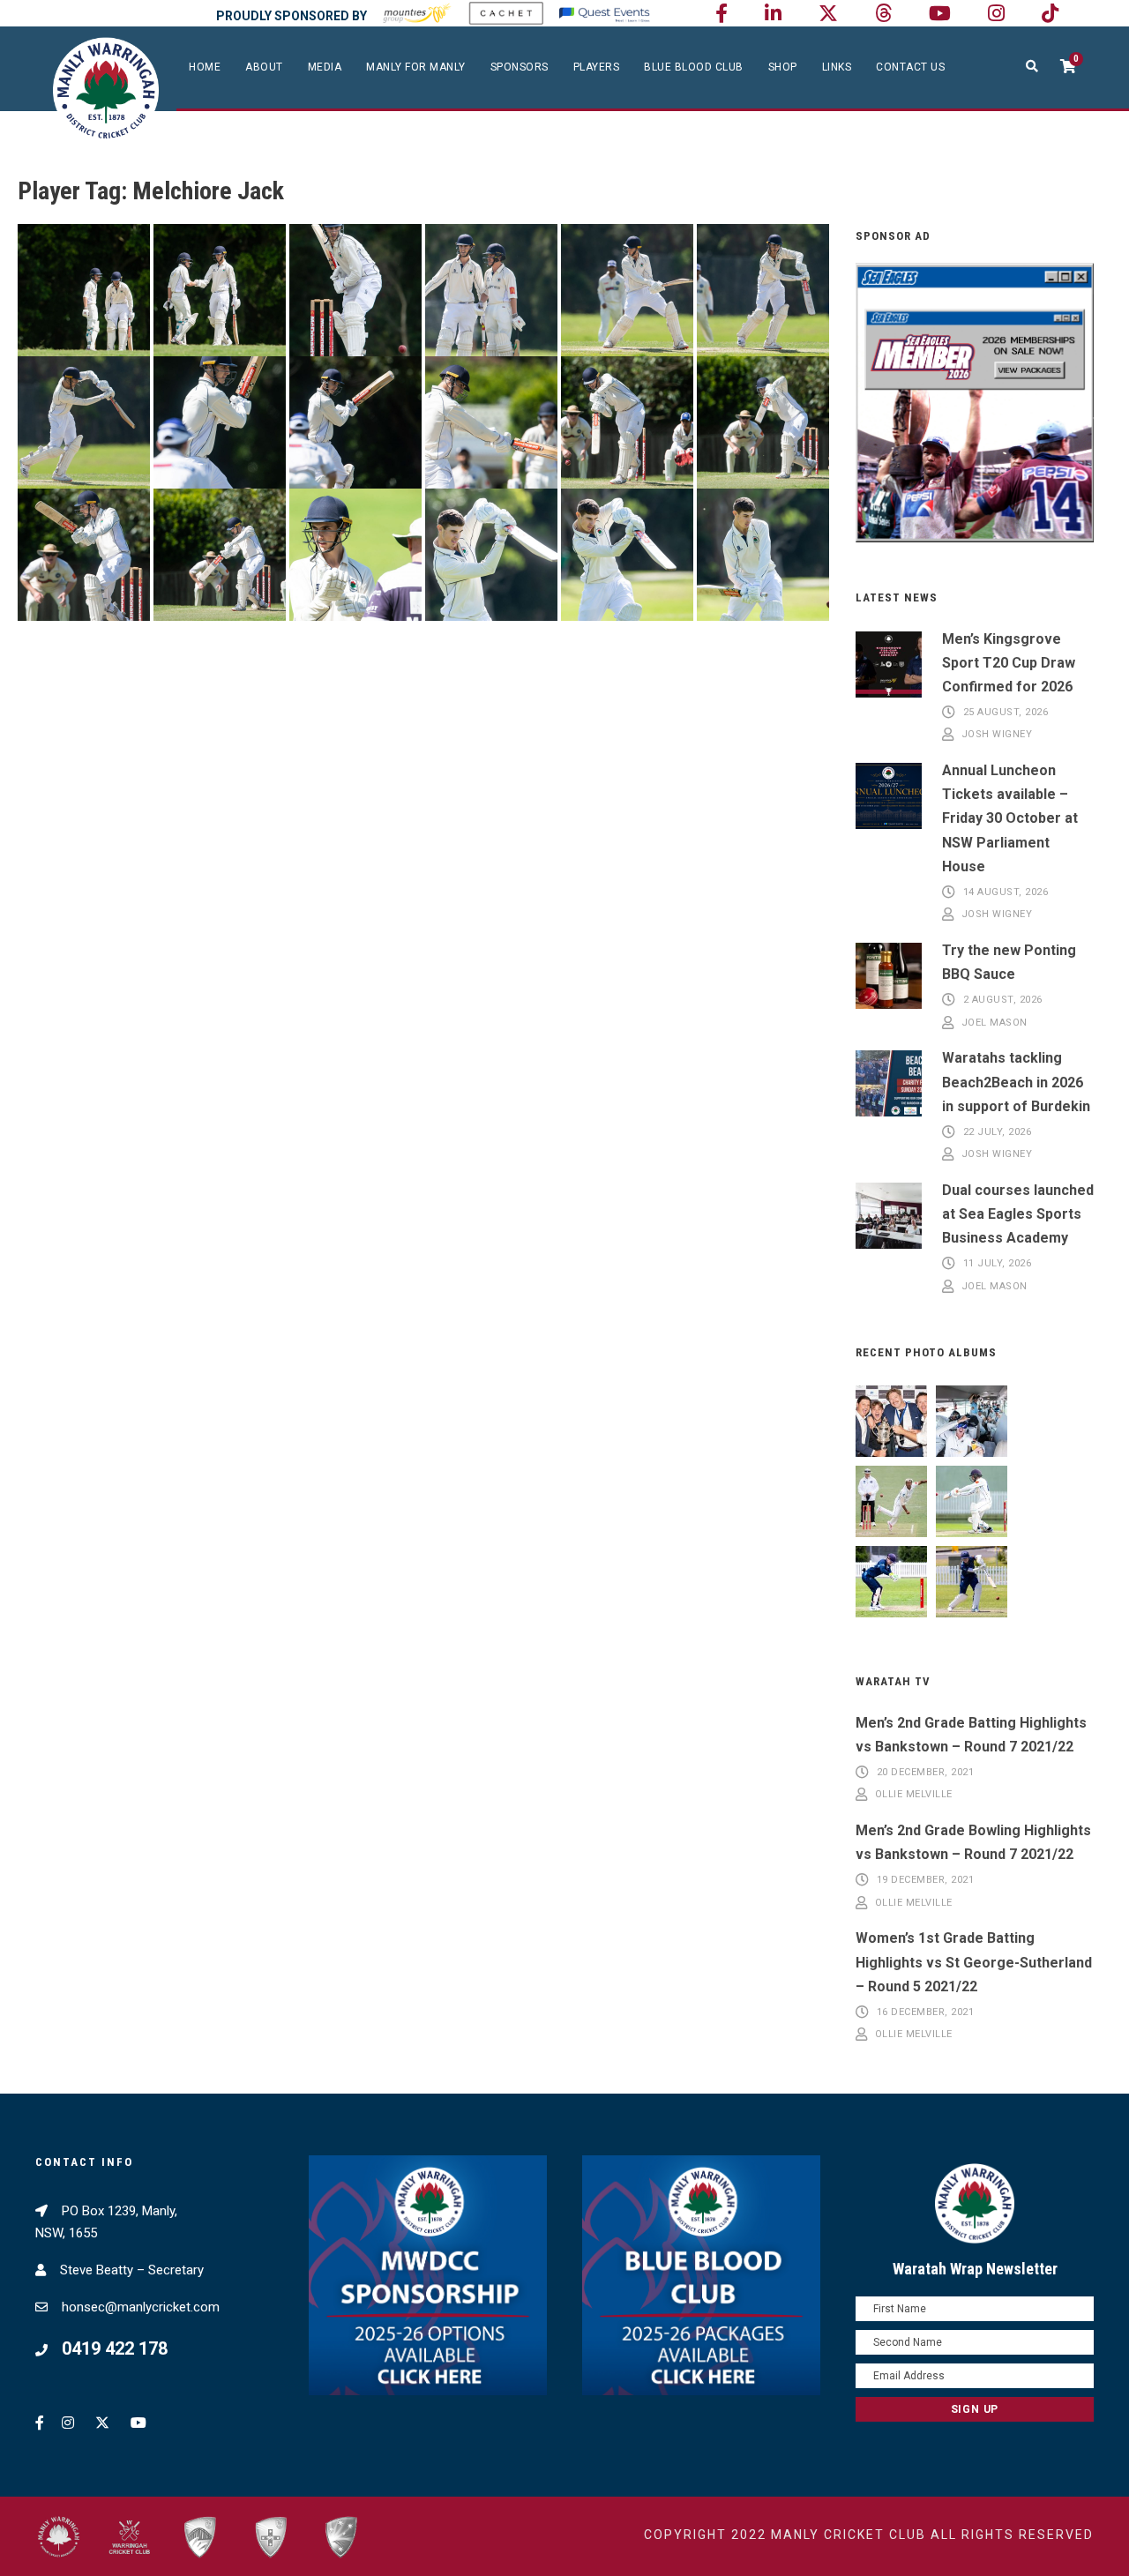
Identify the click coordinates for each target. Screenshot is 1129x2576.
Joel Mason (994, 1023)
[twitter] (828, 14)
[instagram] (996, 14)
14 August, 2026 (1006, 892)
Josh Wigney (997, 735)
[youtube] (940, 14)
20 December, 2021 (926, 1772)
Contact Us (910, 67)
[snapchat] (1050, 14)
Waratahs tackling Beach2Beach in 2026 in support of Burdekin (1016, 1082)
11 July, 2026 (998, 1264)
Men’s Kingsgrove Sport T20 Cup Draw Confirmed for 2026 (1009, 663)
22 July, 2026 (998, 1132)
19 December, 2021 (926, 1880)
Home (205, 67)
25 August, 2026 (1006, 712)
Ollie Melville (914, 1795)
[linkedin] (773, 14)
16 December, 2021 (926, 2012)
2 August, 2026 (1003, 1000)
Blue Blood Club (694, 67)
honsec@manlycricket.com (141, 2307)
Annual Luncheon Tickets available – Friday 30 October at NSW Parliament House (1010, 818)
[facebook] (722, 14)
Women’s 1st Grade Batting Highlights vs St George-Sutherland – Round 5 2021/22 (974, 1962)
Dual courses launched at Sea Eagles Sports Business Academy (1018, 1214)
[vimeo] (883, 14)
